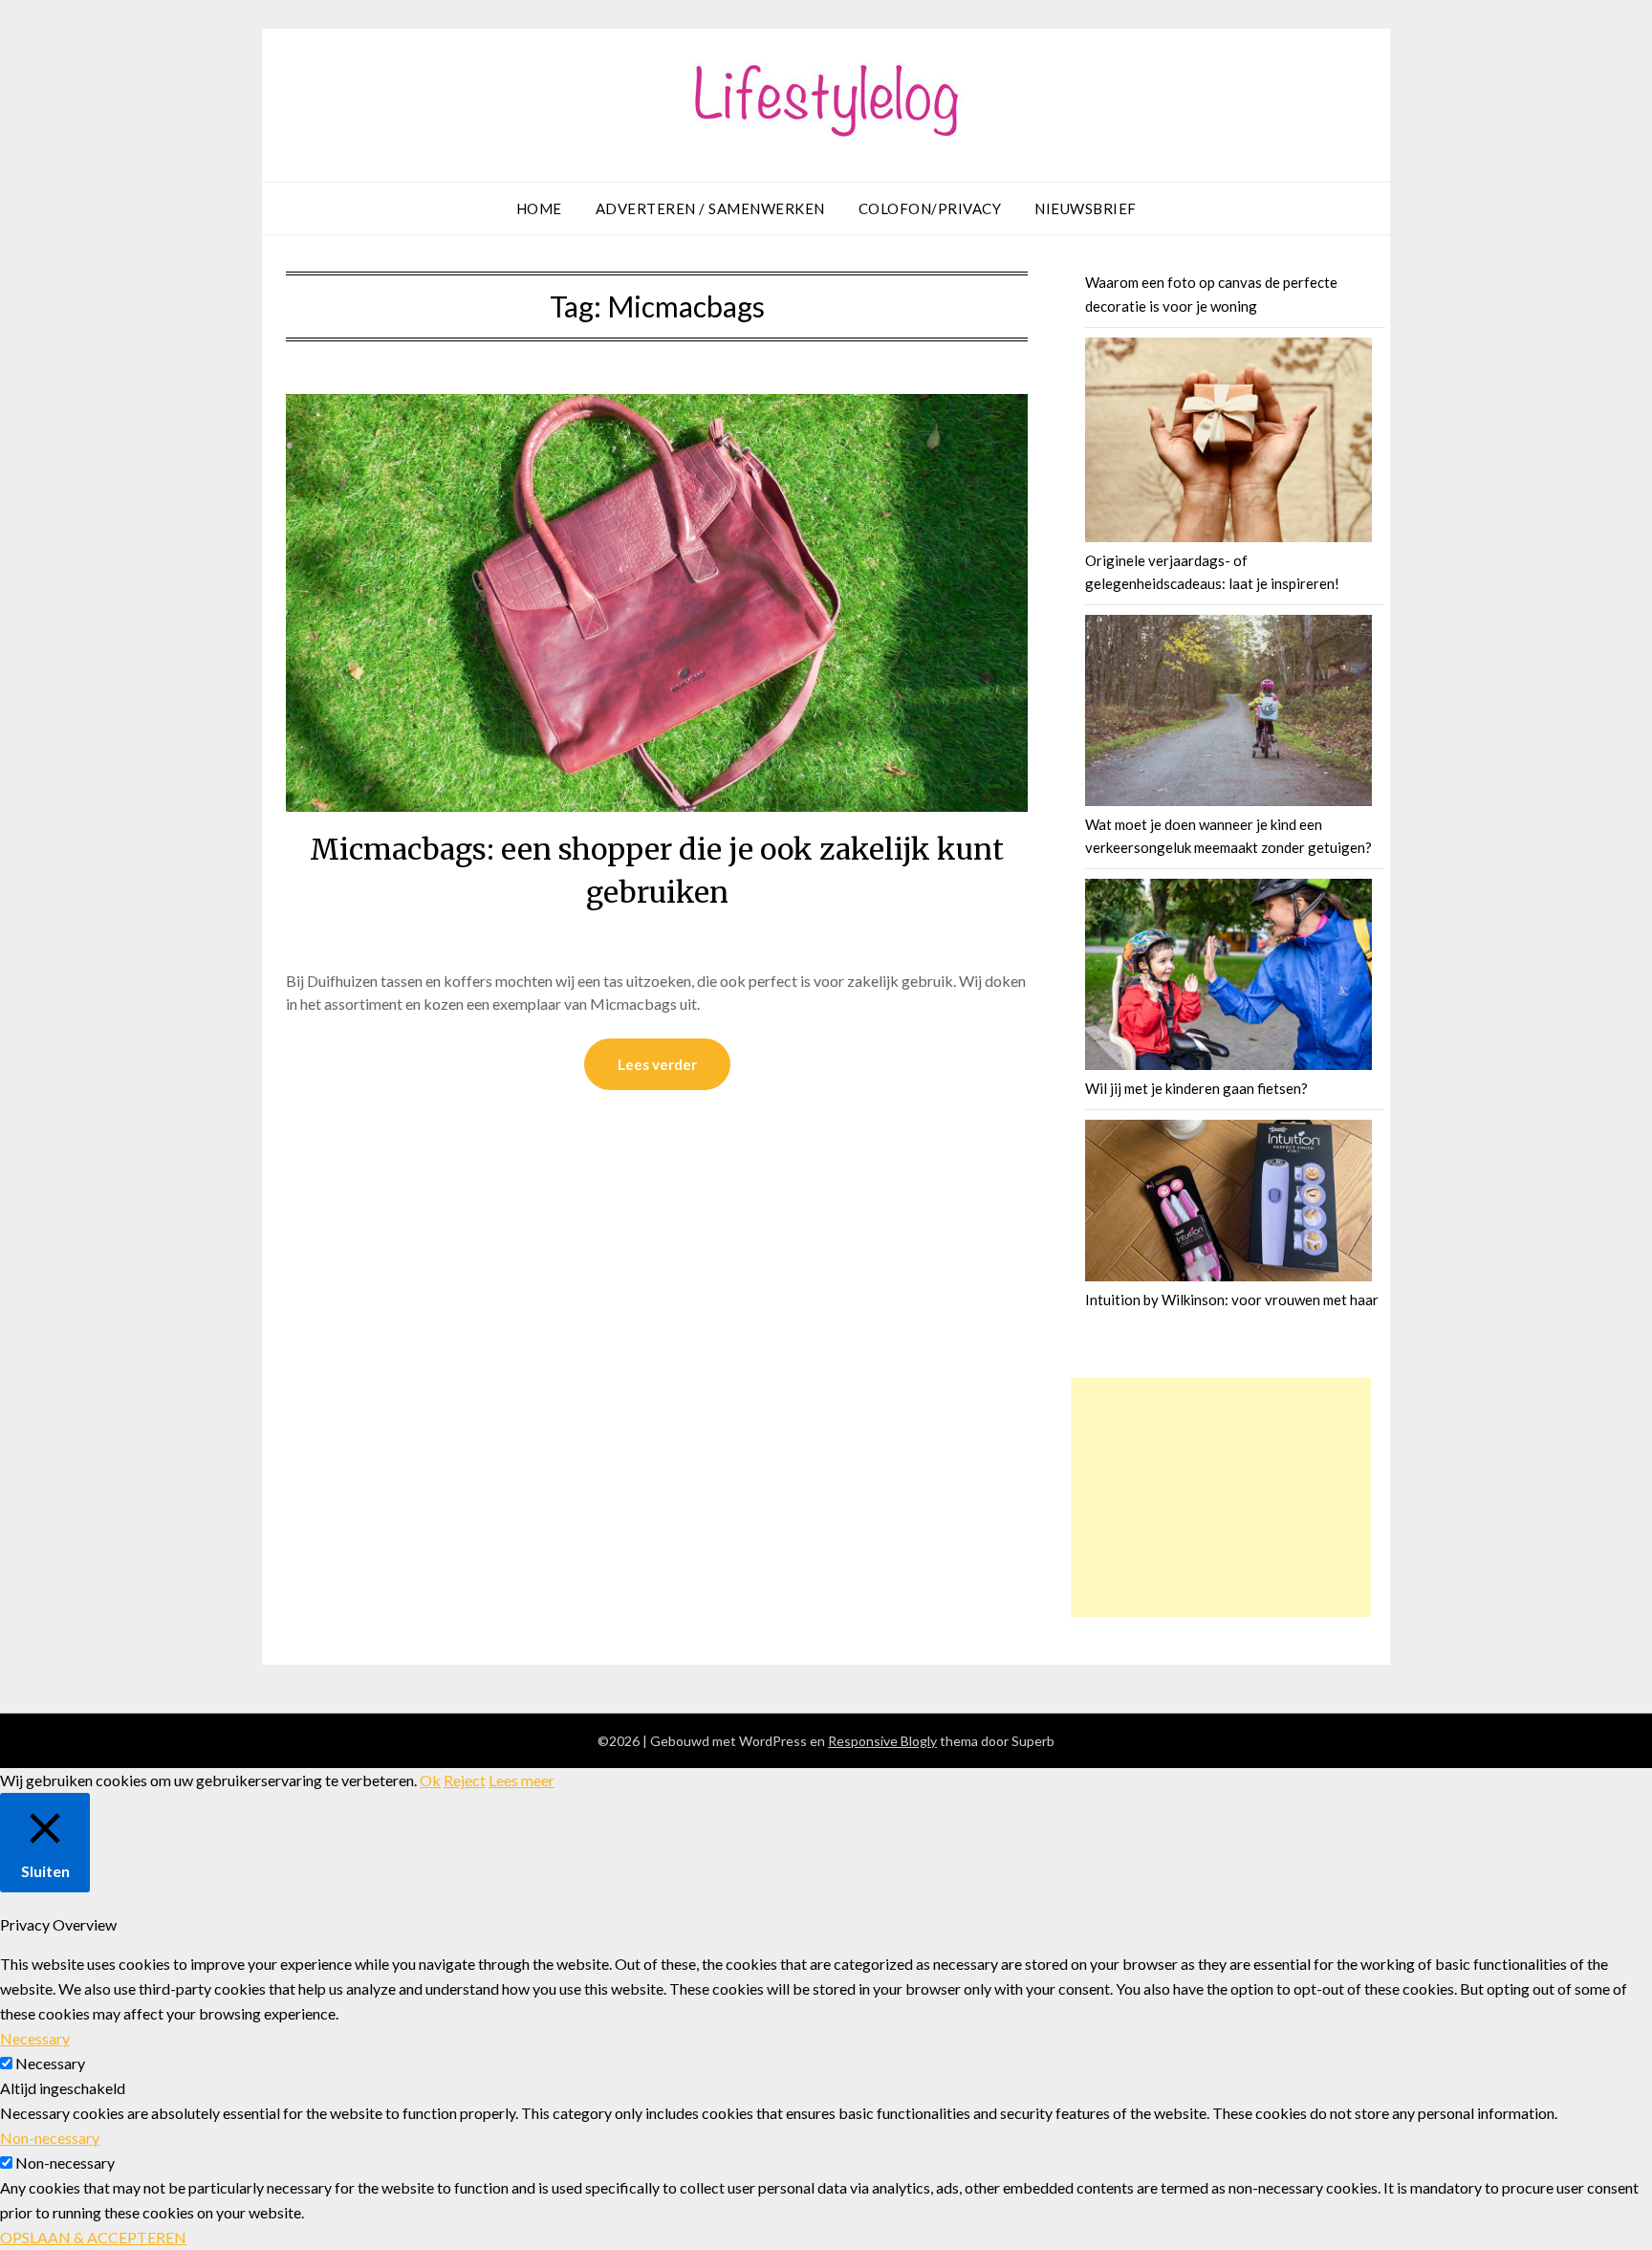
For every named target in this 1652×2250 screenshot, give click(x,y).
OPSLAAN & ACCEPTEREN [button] (93, 2237)
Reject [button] (465, 1780)
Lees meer (522, 1780)
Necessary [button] (35, 2038)
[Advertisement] (1221, 1497)
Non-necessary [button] (50, 2138)
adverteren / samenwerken (710, 208)
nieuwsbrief (1086, 208)
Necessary (50, 2063)
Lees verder (657, 1064)
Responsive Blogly (882, 1741)
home (539, 208)
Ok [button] (430, 1780)
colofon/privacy (930, 208)
